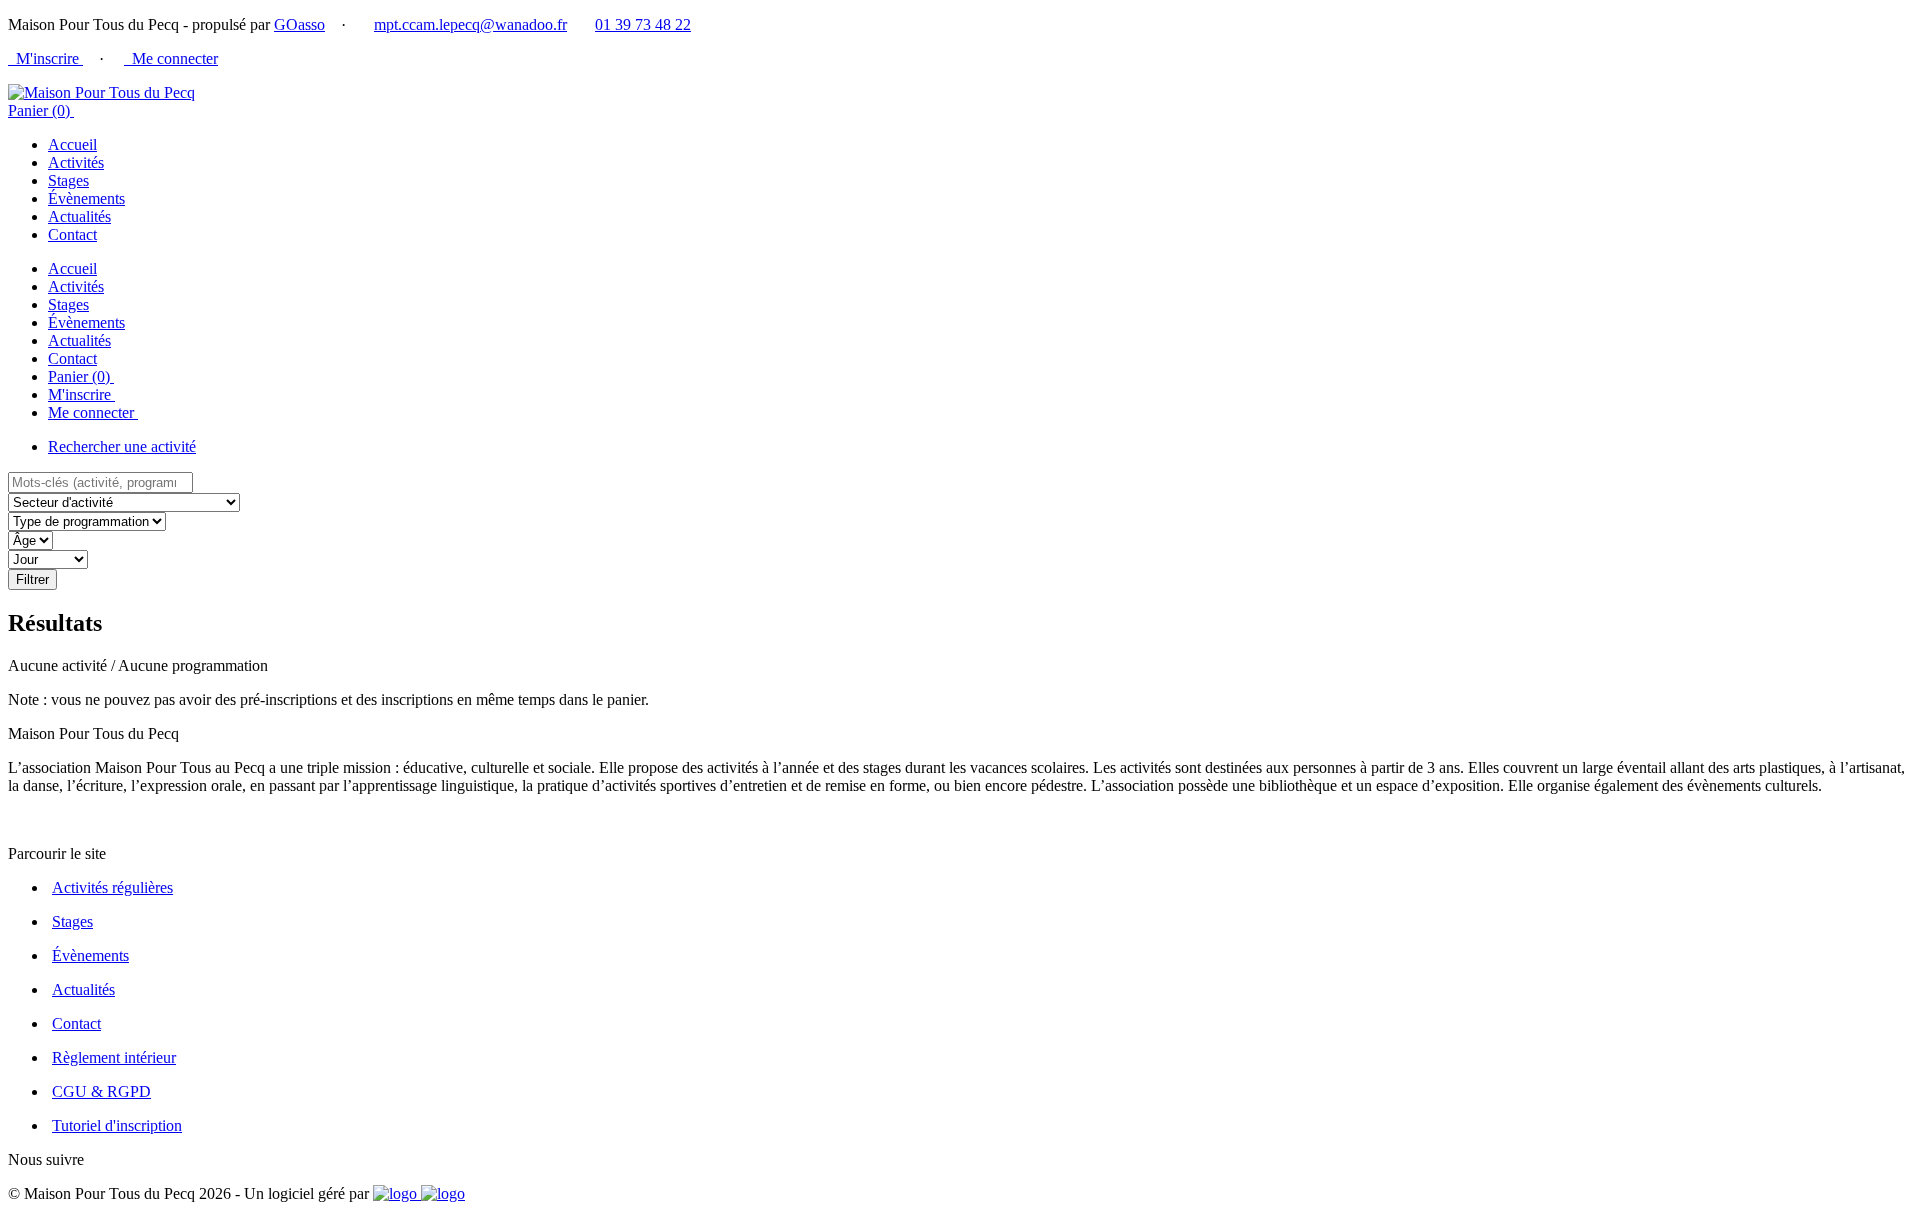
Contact (72, 234)
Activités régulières (112, 887)
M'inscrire (45, 58)
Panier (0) (41, 110)
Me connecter (171, 58)
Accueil (72, 144)
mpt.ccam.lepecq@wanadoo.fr (470, 24)
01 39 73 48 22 (643, 24)
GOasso (299, 24)
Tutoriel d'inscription (117, 1125)
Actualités (79, 216)
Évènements (86, 198)
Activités (76, 162)
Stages (68, 180)
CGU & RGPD (101, 1091)
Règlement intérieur (114, 1057)
